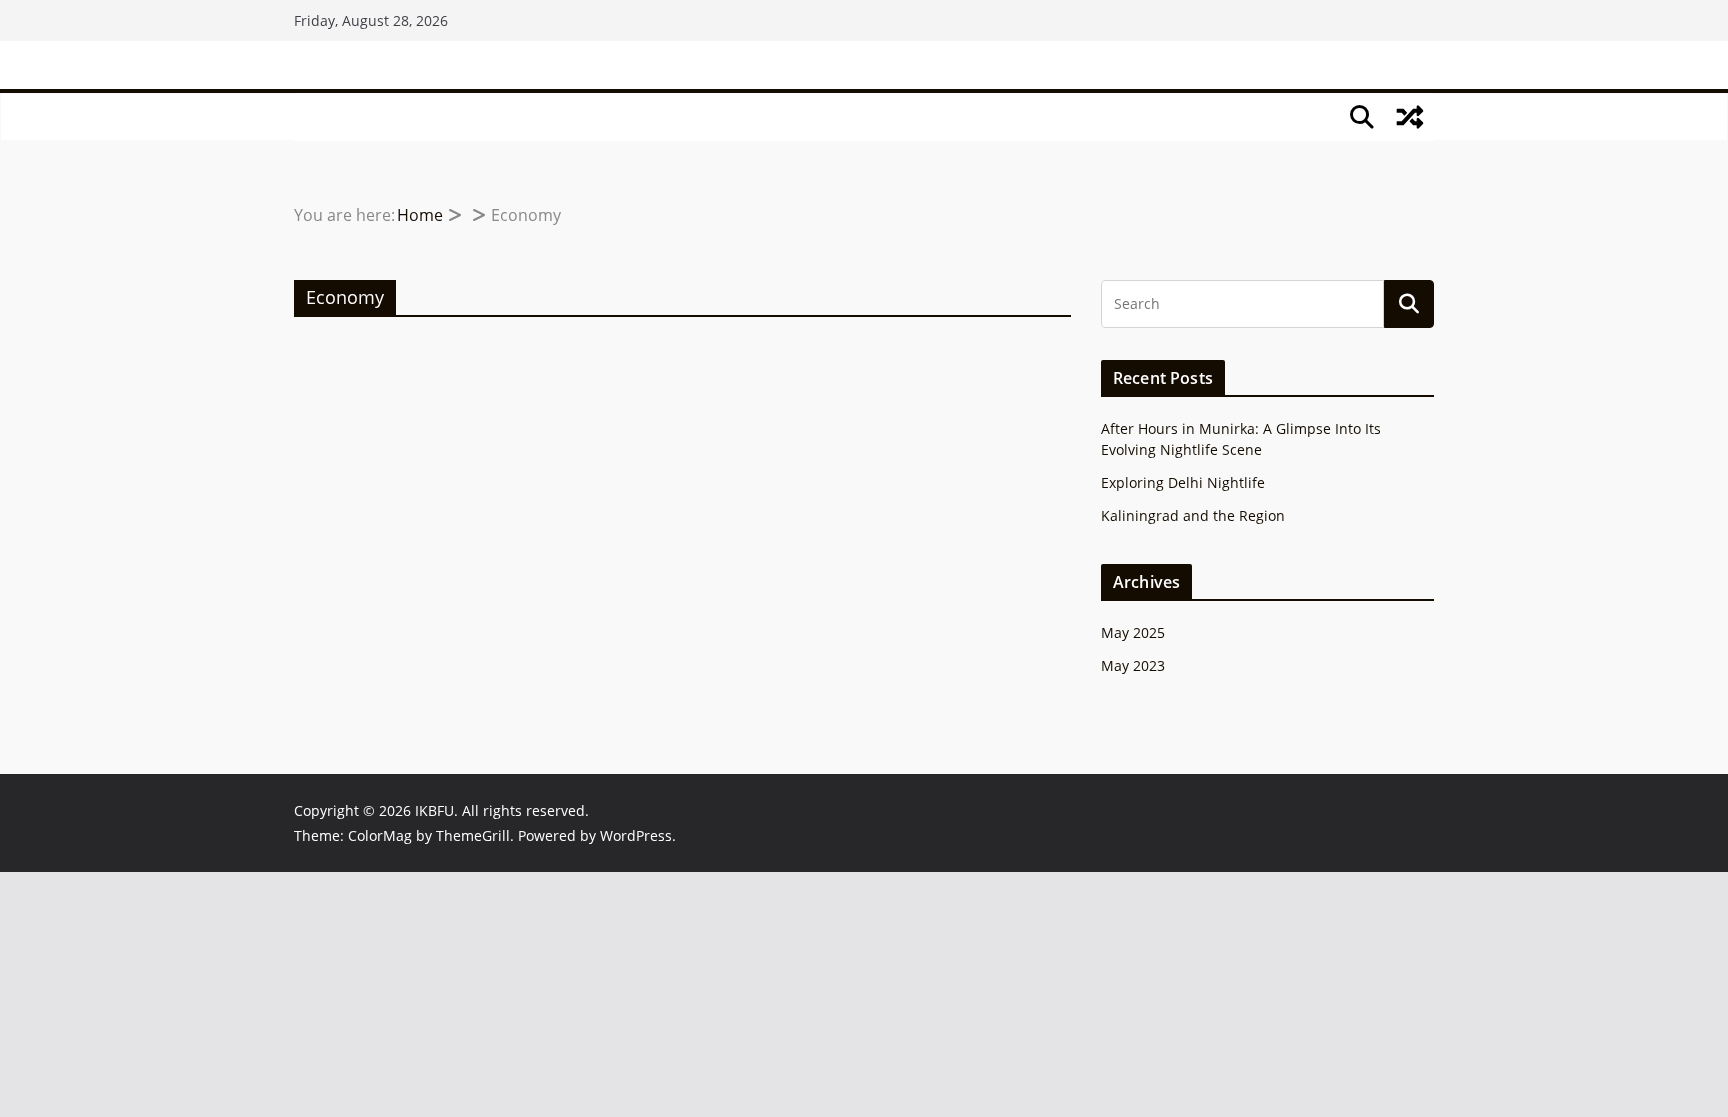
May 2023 (1133, 665)
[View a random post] (1410, 117)
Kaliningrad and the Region (1193, 515)
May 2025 (1133, 632)
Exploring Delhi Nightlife (1183, 482)
